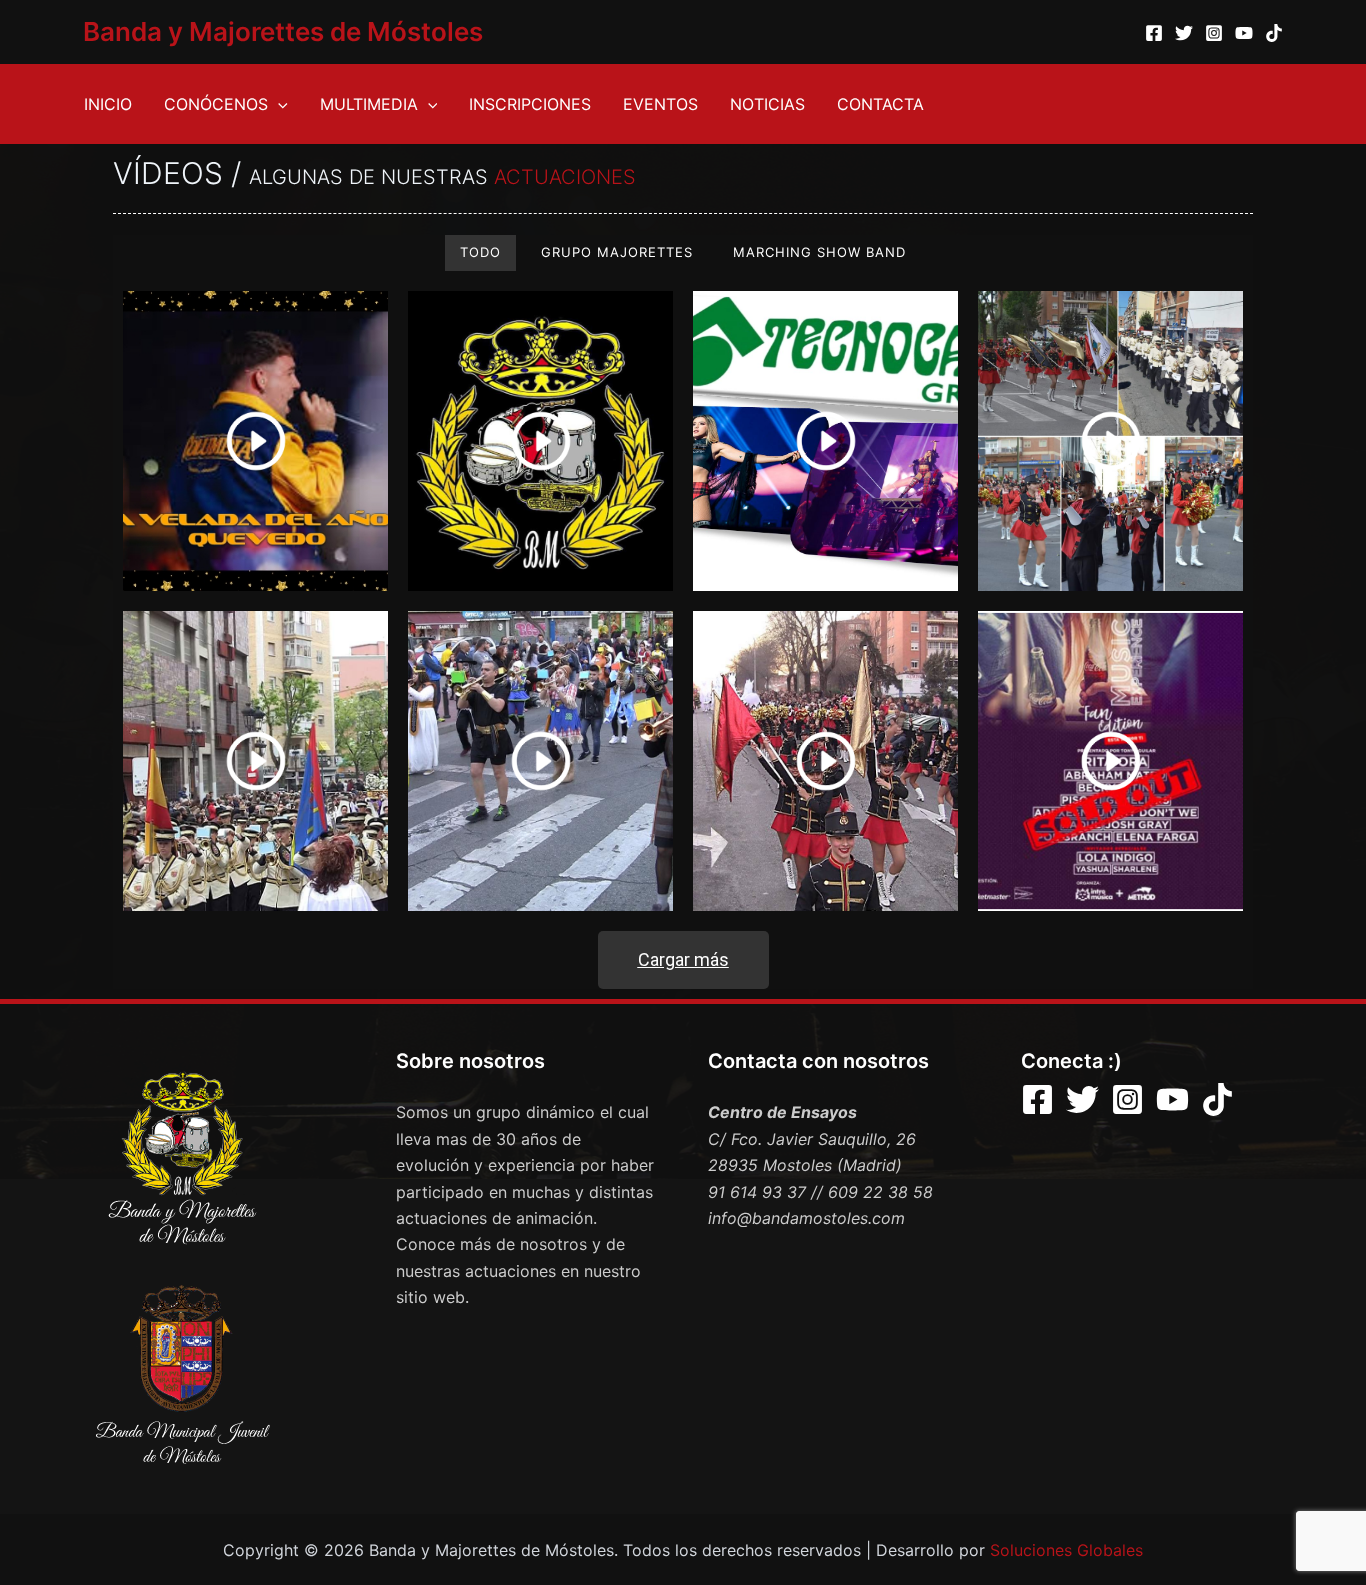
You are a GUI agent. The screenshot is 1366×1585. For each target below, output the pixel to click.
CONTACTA (880, 104)
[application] (278, 104)
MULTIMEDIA (369, 104)
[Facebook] (1154, 33)
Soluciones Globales (1066, 1550)
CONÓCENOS (216, 104)
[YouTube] (1244, 33)
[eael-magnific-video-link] (255, 441)
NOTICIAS (767, 104)
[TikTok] (1274, 33)
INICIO (108, 104)
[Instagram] (1214, 33)
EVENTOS (660, 104)
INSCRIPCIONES (530, 104)
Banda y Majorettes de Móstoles (283, 31)
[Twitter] (1184, 33)
